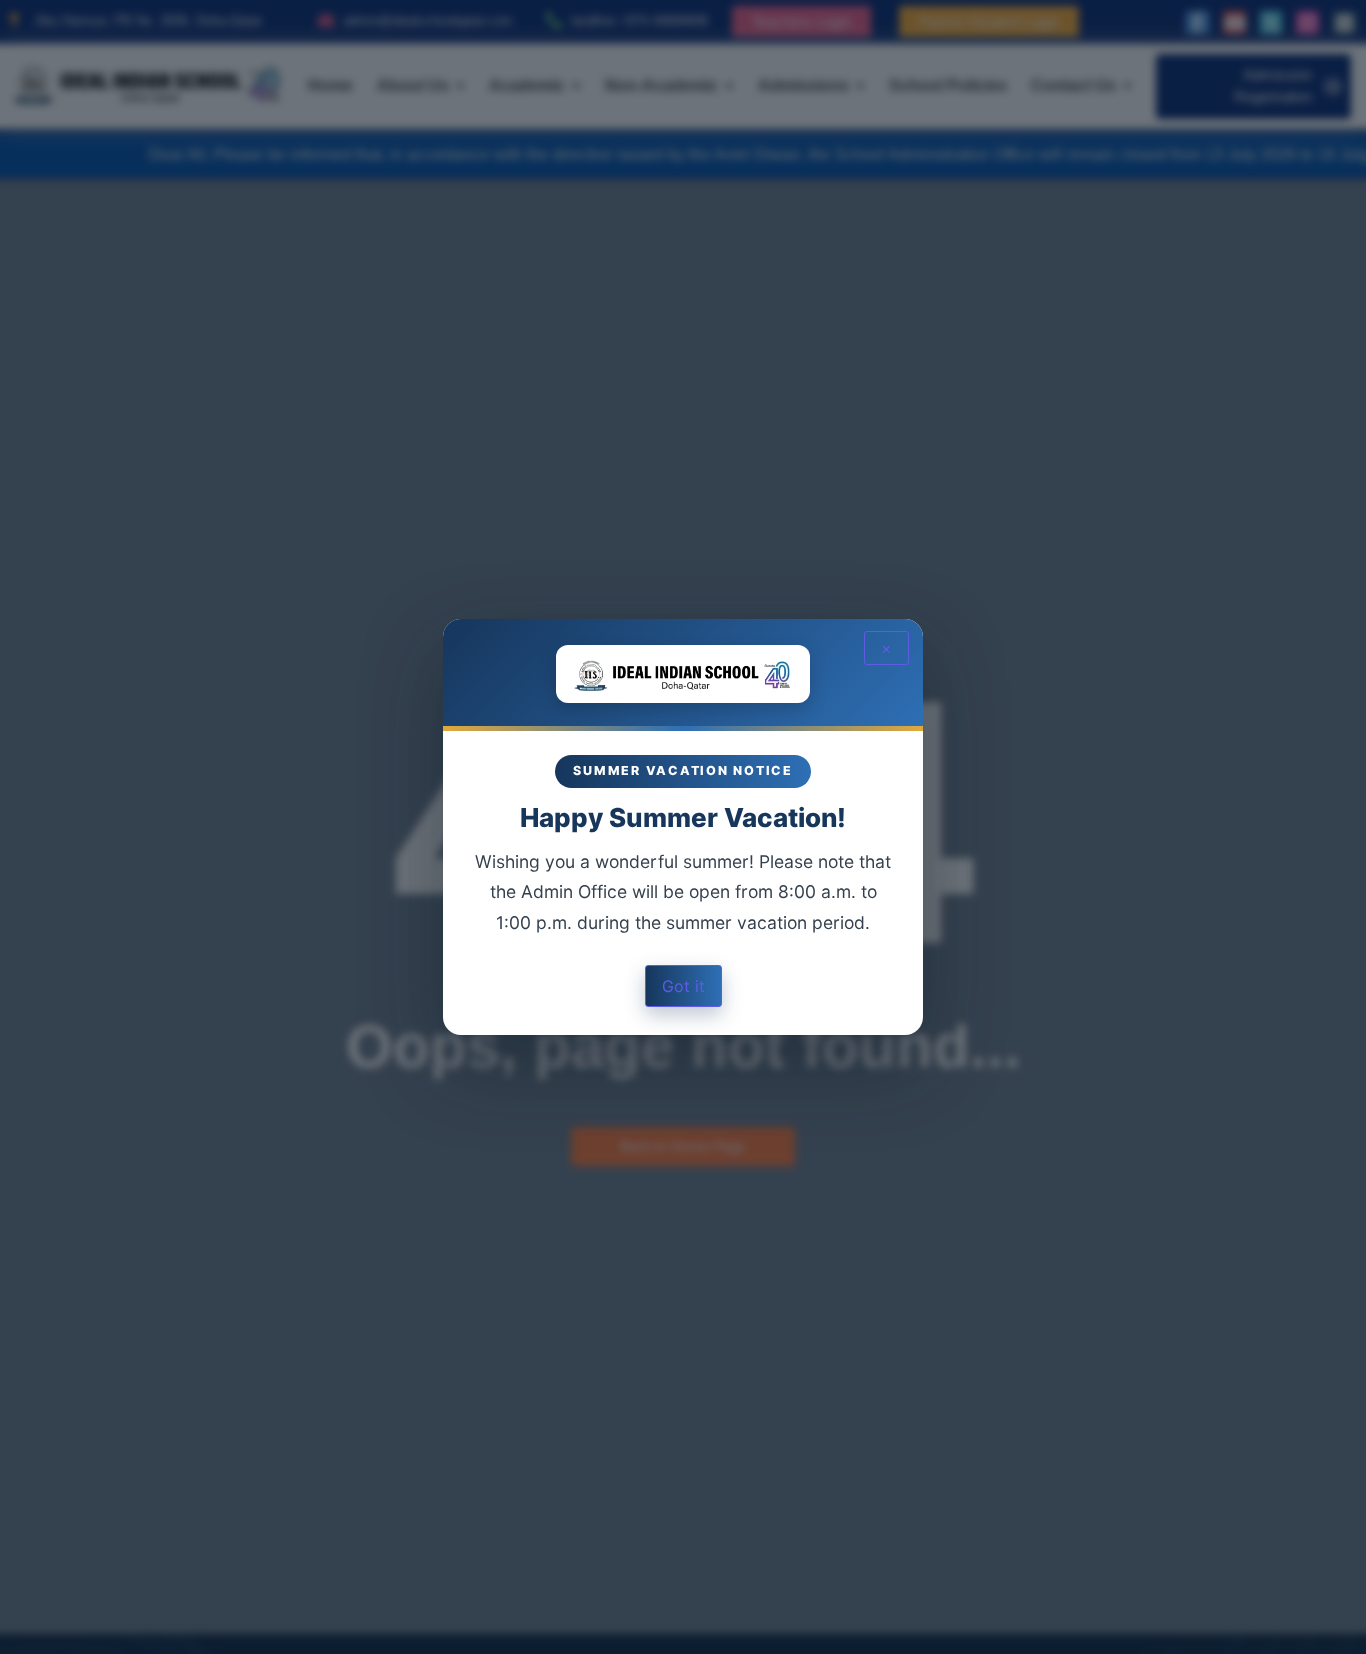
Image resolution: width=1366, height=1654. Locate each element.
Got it (683, 986)
